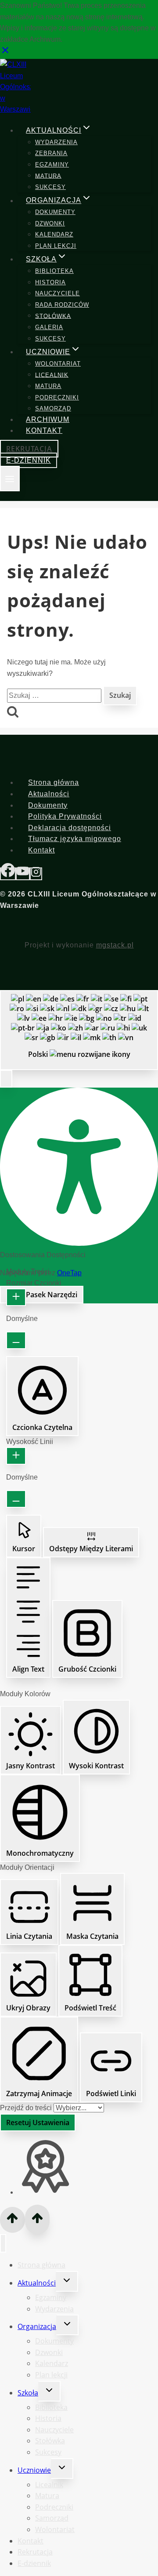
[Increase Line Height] (16, 1456)
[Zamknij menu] (3, 2243)
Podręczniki (57, 397)
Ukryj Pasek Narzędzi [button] (42, 1295)
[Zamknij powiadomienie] (5, 53)
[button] (6, 1079)
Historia (50, 282)
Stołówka (53, 316)
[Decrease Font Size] (16, 1340)
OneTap (69, 1273)
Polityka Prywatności (65, 816)
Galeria (49, 327)
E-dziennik (34, 2563)
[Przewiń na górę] (13, 2220)
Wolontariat (58, 364)
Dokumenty (55, 212)
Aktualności (49, 794)
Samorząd (53, 408)
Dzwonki (50, 223)
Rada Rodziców (62, 305)
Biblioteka (54, 271)
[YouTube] (23, 874)
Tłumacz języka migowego (75, 839)
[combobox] (79, 1030)
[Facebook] (8, 874)
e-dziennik (29, 460)
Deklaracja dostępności (70, 828)
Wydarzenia (56, 142)
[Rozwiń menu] (10, 479)
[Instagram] (36, 874)
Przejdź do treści (27, 2108)
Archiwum (48, 419)
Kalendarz (54, 234)
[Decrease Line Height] (16, 1499)
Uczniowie (34, 2470)
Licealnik (52, 375)
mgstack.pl (115, 945)
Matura (48, 176)
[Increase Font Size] (16, 1297)
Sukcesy (50, 187)
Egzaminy (52, 165)
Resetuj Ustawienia (38, 2122)
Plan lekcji (56, 246)
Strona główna (54, 782)
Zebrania (51, 153)
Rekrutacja (29, 449)
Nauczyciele (57, 293)
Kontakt (44, 430)
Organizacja (37, 2326)
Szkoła (28, 2393)
